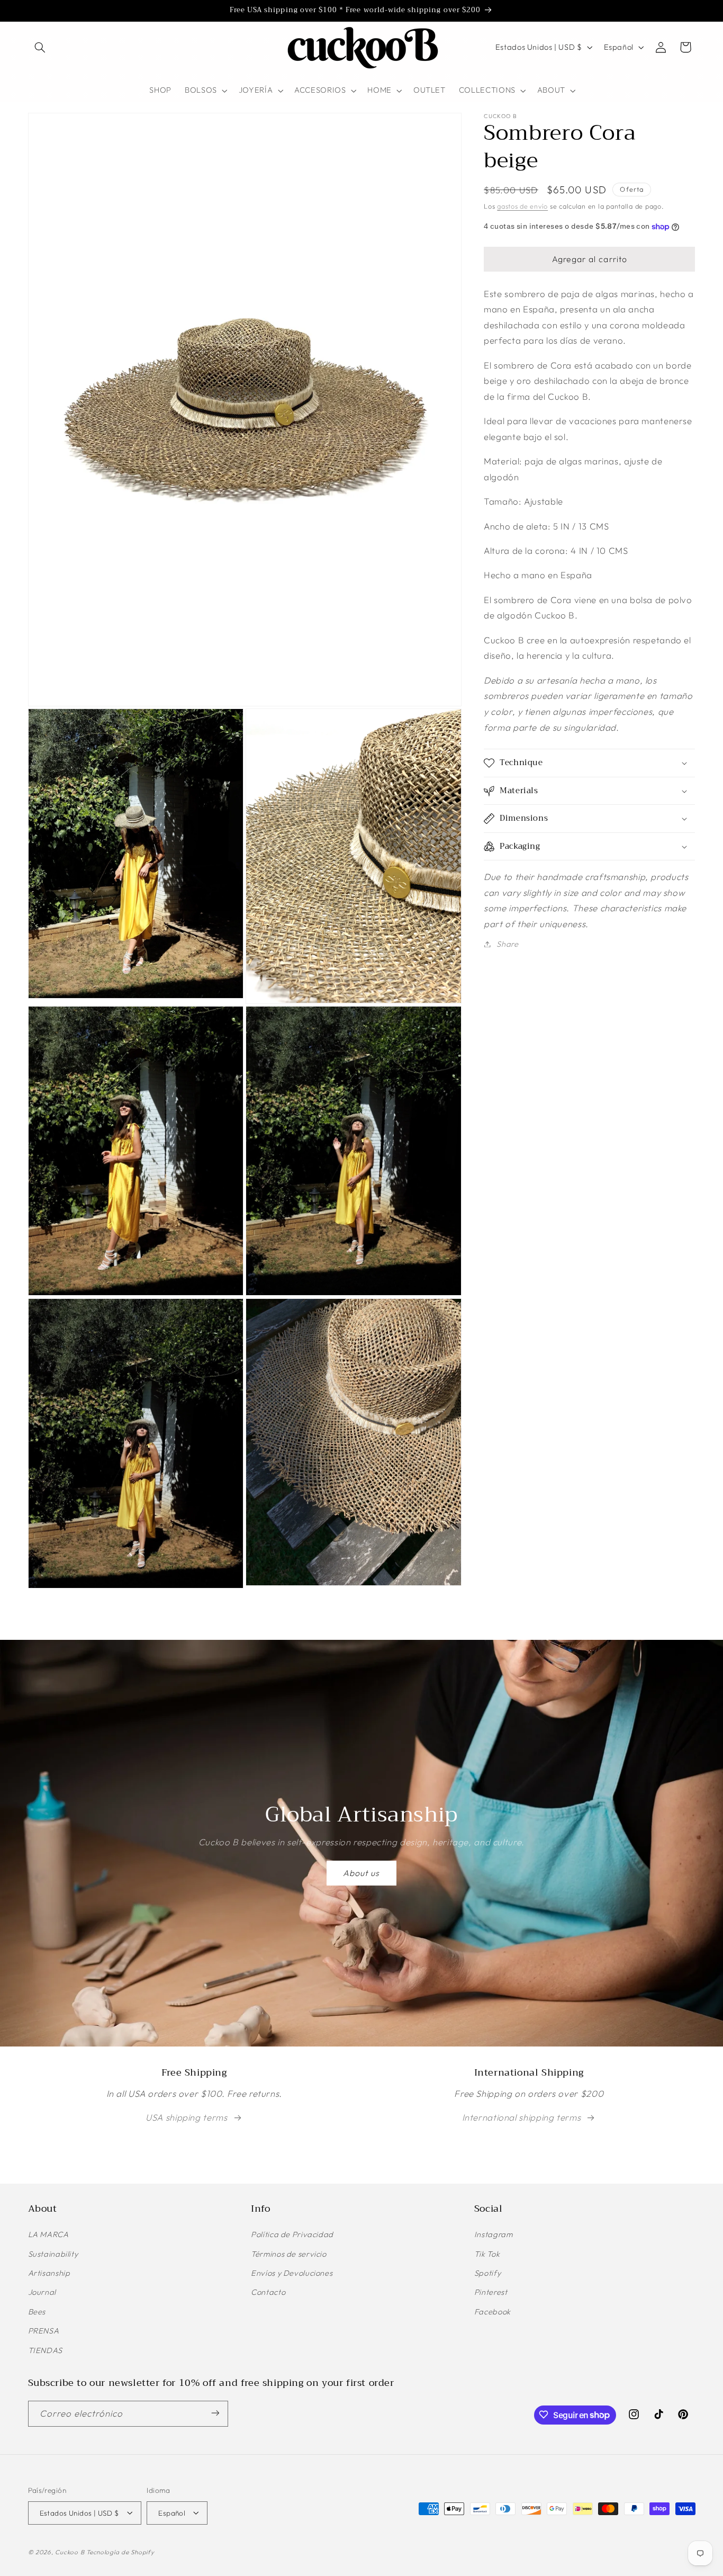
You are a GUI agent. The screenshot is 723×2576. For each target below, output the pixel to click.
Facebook (492, 2312)
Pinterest (491, 2292)
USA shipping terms (186, 2117)
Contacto (268, 2292)
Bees (37, 2312)
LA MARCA (48, 2235)
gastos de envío (522, 206)
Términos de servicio (289, 2254)
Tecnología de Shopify (120, 2551)
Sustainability (53, 2254)
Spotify (487, 2273)
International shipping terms (522, 2117)
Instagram (494, 2235)
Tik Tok (487, 2254)
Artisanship (49, 2273)
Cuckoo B (70, 2551)
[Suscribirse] (215, 2413)
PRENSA (44, 2331)
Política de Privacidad (292, 2235)
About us (361, 1873)
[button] (40, 47)
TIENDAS (45, 2350)
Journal (42, 2292)
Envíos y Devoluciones (292, 2273)
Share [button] (507, 944)
